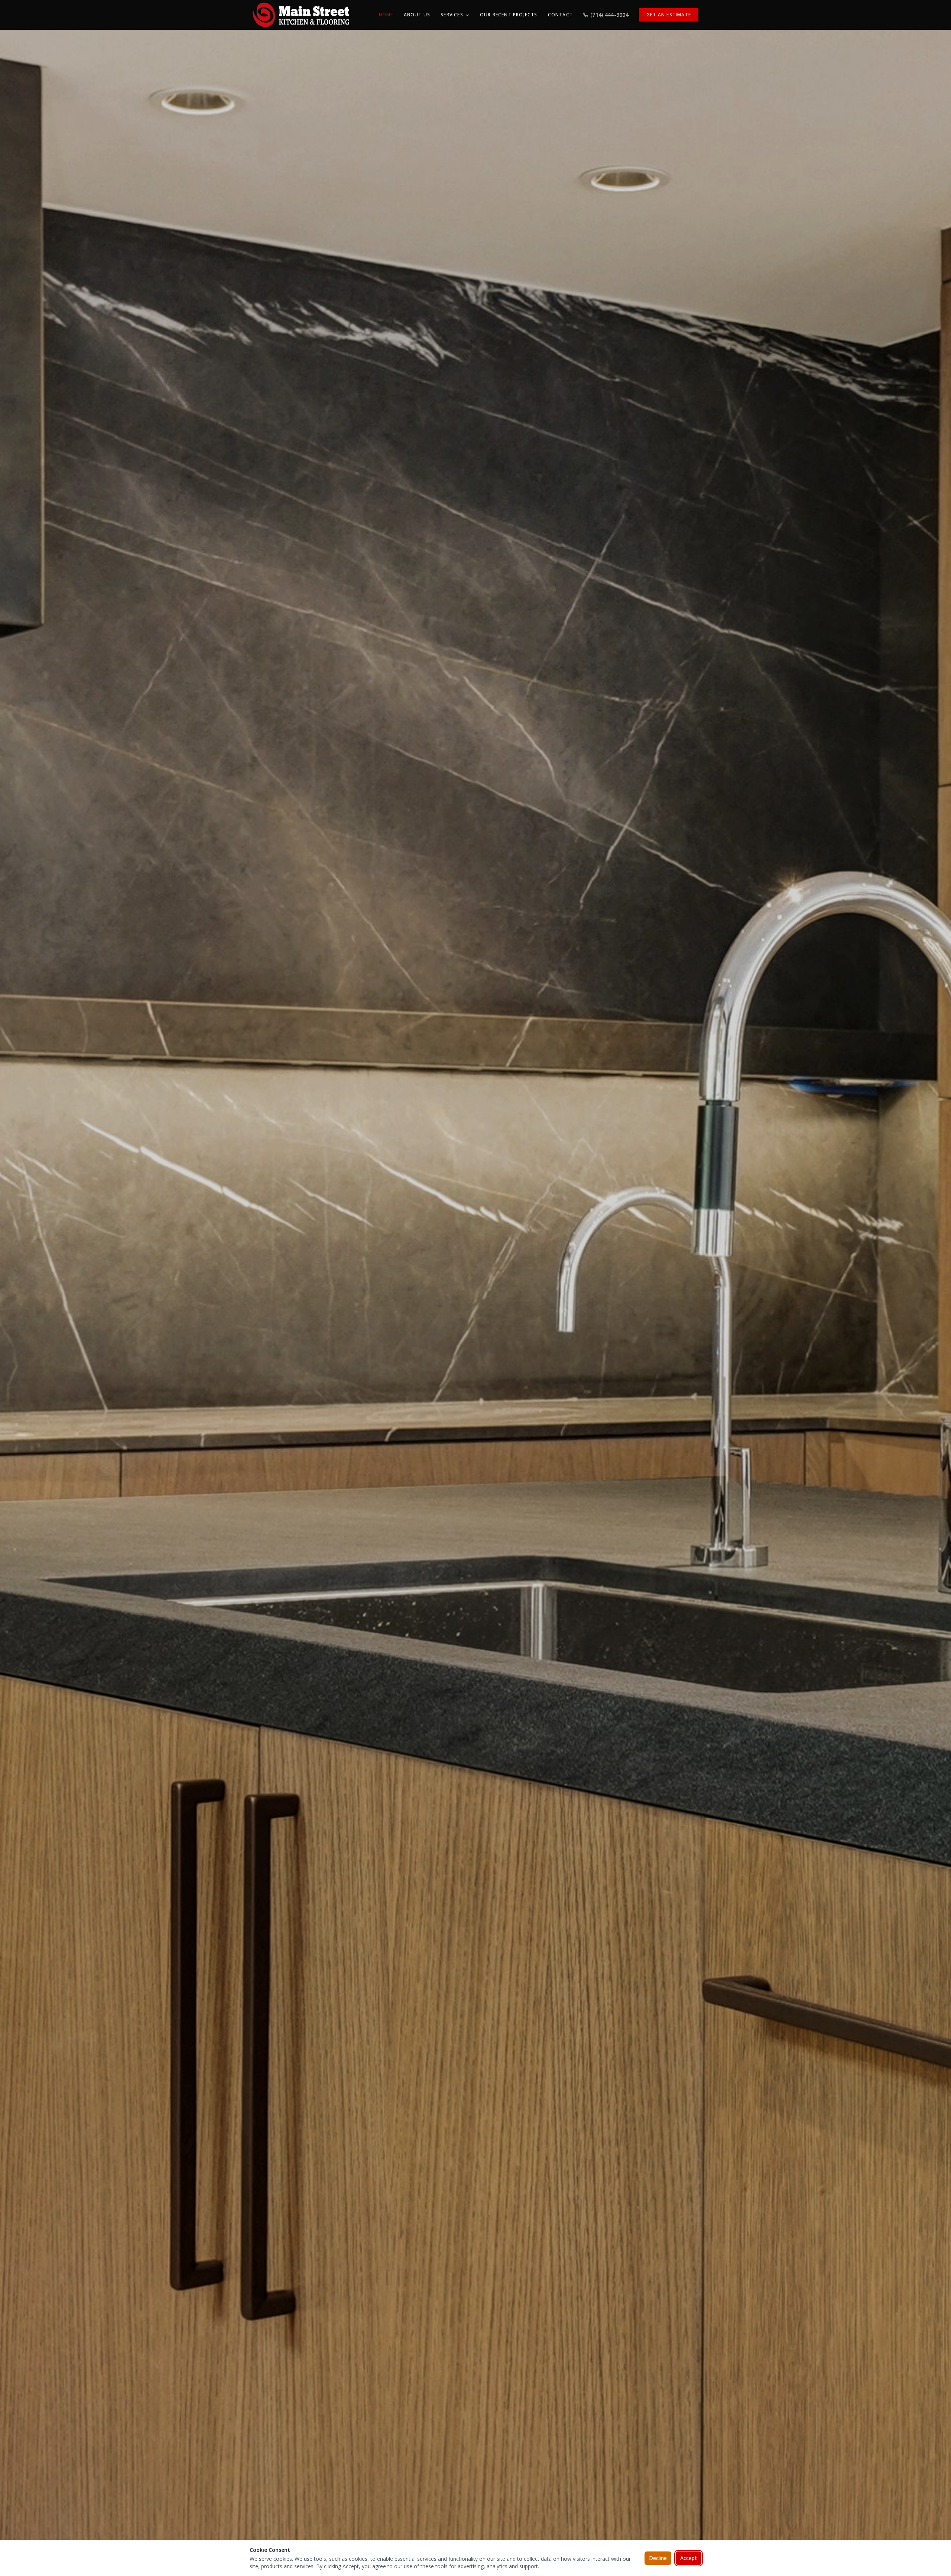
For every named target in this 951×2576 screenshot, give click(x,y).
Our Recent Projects (509, 15)
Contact (560, 15)
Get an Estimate (669, 15)
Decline (658, 2558)
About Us (417, 15)
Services (452, 15)
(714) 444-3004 (609, 15)
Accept (689, 2558)
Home (386, 15)
